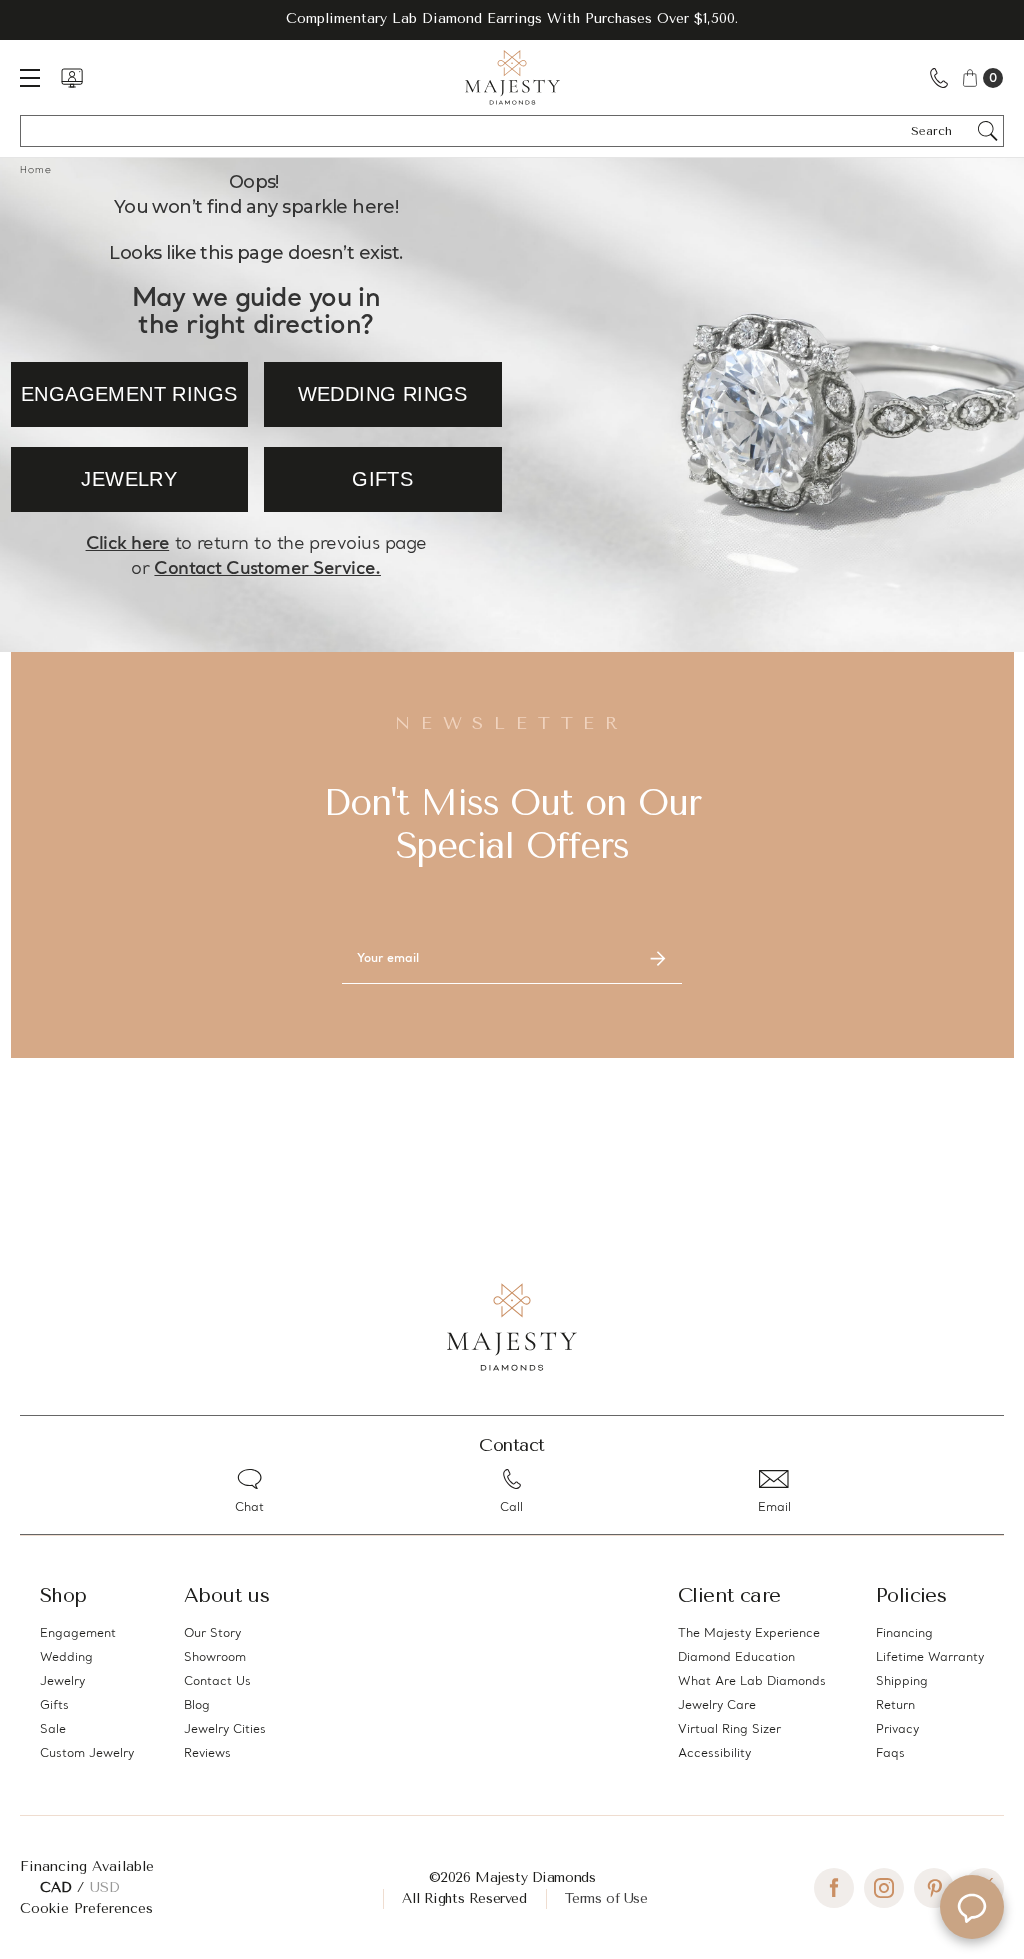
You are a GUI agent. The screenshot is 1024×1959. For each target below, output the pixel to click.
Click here (128, 544)
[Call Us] (939, 77)
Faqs (890, 1754)
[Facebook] (834, 1888)
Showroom (215, 1658)
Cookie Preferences (86, 1908)
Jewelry (62, 1682)
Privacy (897, 1730)
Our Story (212, 1634)
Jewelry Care (717, 1706)
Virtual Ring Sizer (729, 1730)
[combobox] (940, 131)
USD (105, 1887)
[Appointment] (72, 78)
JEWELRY (129, 479)
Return (895, 1706)
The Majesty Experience (749, 1634)
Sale (53, 1730)
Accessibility (714, 1754)
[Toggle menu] (40, 77)
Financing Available (87, 1866)
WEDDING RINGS (383, 394)
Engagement (78, 1634)
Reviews (207, 1754)
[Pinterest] (934, 1888)
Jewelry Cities (225, 1730)
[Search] (988, 131)
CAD (58, 1887)
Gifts (54, 1706)
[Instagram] (884, 1888)
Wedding (66, 1658)
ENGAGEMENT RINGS (129, 394)
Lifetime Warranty (930, 1658)
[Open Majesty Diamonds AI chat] (972, 1907)
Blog (197, 1706)
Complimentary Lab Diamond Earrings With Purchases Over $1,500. (512, 18)
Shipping (902, 1682)
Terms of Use (606, 1898)
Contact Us (217, 1682)
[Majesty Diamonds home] (512, 77)
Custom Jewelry (87, 1754)
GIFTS (382, 479)
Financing (904, 1634)
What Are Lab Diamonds (752, 1682)
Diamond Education (736, 1658)
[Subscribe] (658, 959)
